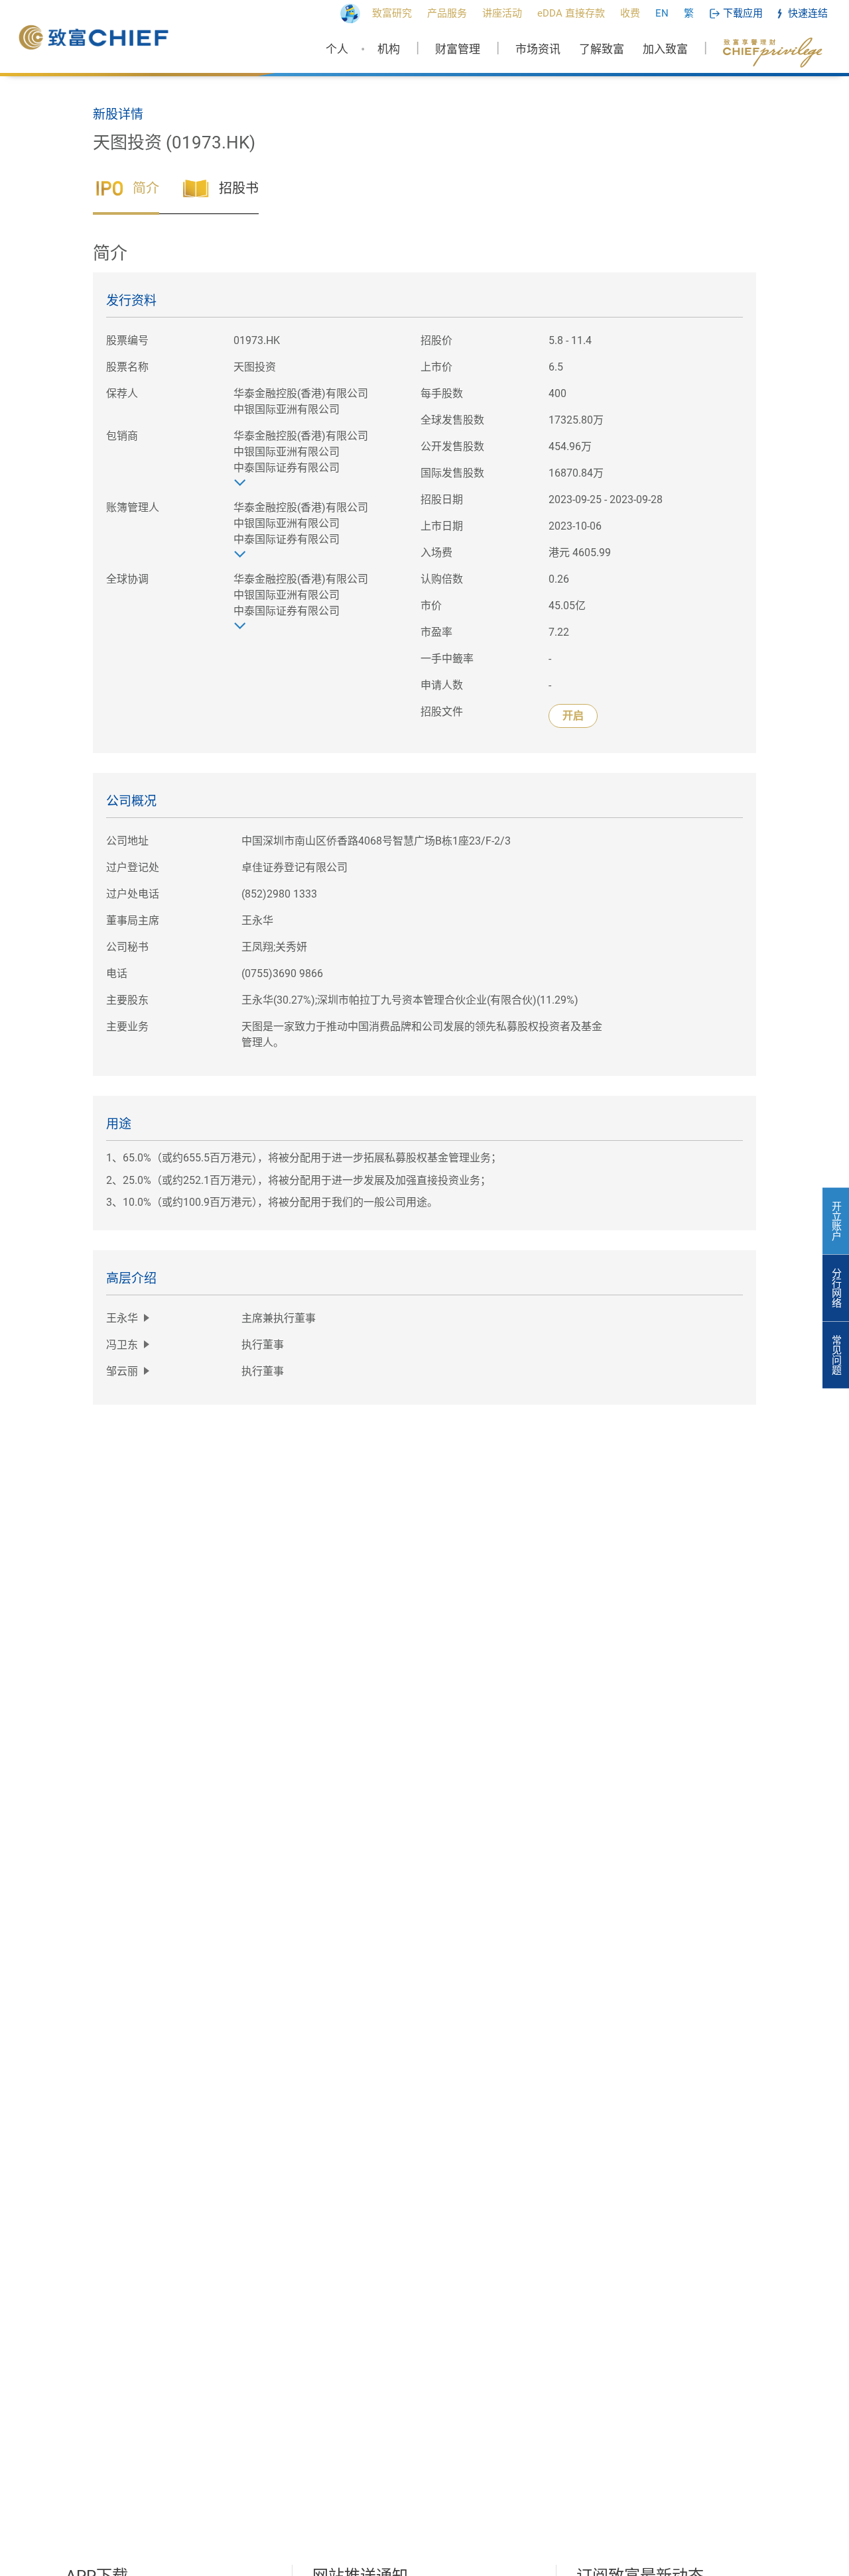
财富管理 (458, 49)
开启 (573, 716)
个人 (337, 49)
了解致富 (602, 49)
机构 (389, 49)
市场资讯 (538, 49)
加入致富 (665, 49)
